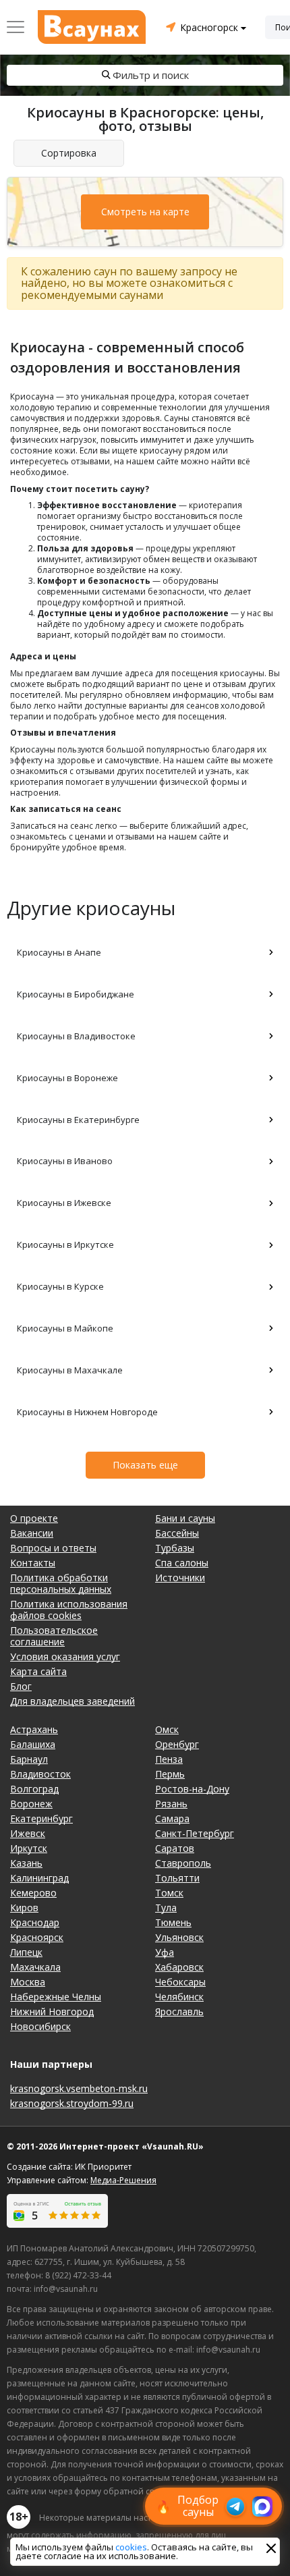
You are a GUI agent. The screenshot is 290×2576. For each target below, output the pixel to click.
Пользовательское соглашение (54, 1636)
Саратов (175, 1848)
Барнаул (29, 1759)
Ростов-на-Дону (192, 1789)
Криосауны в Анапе (59, 952)
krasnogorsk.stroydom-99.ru (72, 2103)
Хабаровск (179, 1967)
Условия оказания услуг (65, 1656)
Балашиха (33, 1744)
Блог (21, 1686)
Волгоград (34, 1789)
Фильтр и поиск (151, 75)
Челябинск (179, 1997)
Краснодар (35, 1922)
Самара (172, 1818)
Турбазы (175, 1548)
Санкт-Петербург (195, 1833)
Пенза (169, 1759)
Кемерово (33, 1893)
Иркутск (29, 1848)
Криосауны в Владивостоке (76, 1036)
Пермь (170, 1774)
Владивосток (40, 1774)
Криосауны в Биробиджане (76, 994)
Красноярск (37, 1937)
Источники (180, 1578)
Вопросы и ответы (53, 1548)
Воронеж (31, 1804)
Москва (28, 1982)
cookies (131, 2547)
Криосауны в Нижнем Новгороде (87, 1412)
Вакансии (32, 1533)
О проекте (34, 1518)
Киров (24, 1908)
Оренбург (177, 1744)
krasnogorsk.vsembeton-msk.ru (79, 2088)
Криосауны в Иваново (65, 1161)
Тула (166, 1908)
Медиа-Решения (123, 2180)
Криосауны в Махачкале (70, 1370)
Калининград (39, 1878)
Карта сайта (38, 1671)
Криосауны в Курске (60, 1286)
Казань (26, 1863)
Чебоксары (180, 1982)
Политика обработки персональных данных (61, 1583)
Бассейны (177, 1533)
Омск (167, 1729)
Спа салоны (182, 1563)
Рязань (171, 1804)
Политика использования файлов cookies (69, 1610)
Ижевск (28, 1833)
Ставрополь (183, 1863)
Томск (169, 1893)
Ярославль (179, 2011)
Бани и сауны (185, 1518)
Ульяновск (179, 1937)
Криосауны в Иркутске (65, 1244)
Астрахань (34, 1729)
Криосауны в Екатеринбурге (78, 1120)
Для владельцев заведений (72, 1701)
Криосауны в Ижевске (64, 1203)
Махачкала (35, 1967)
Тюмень (173, 1922)
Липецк (26, 1952)
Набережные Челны (56, 1997)
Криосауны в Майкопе (65, 1328)
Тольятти (177, 1878)
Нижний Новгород (52, 2011)
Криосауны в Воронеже (67, 1078)
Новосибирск (40, 2026)
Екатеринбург (41, 1818)
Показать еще (145, 1465)
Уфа (165, 1952)
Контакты (33, 1563)
